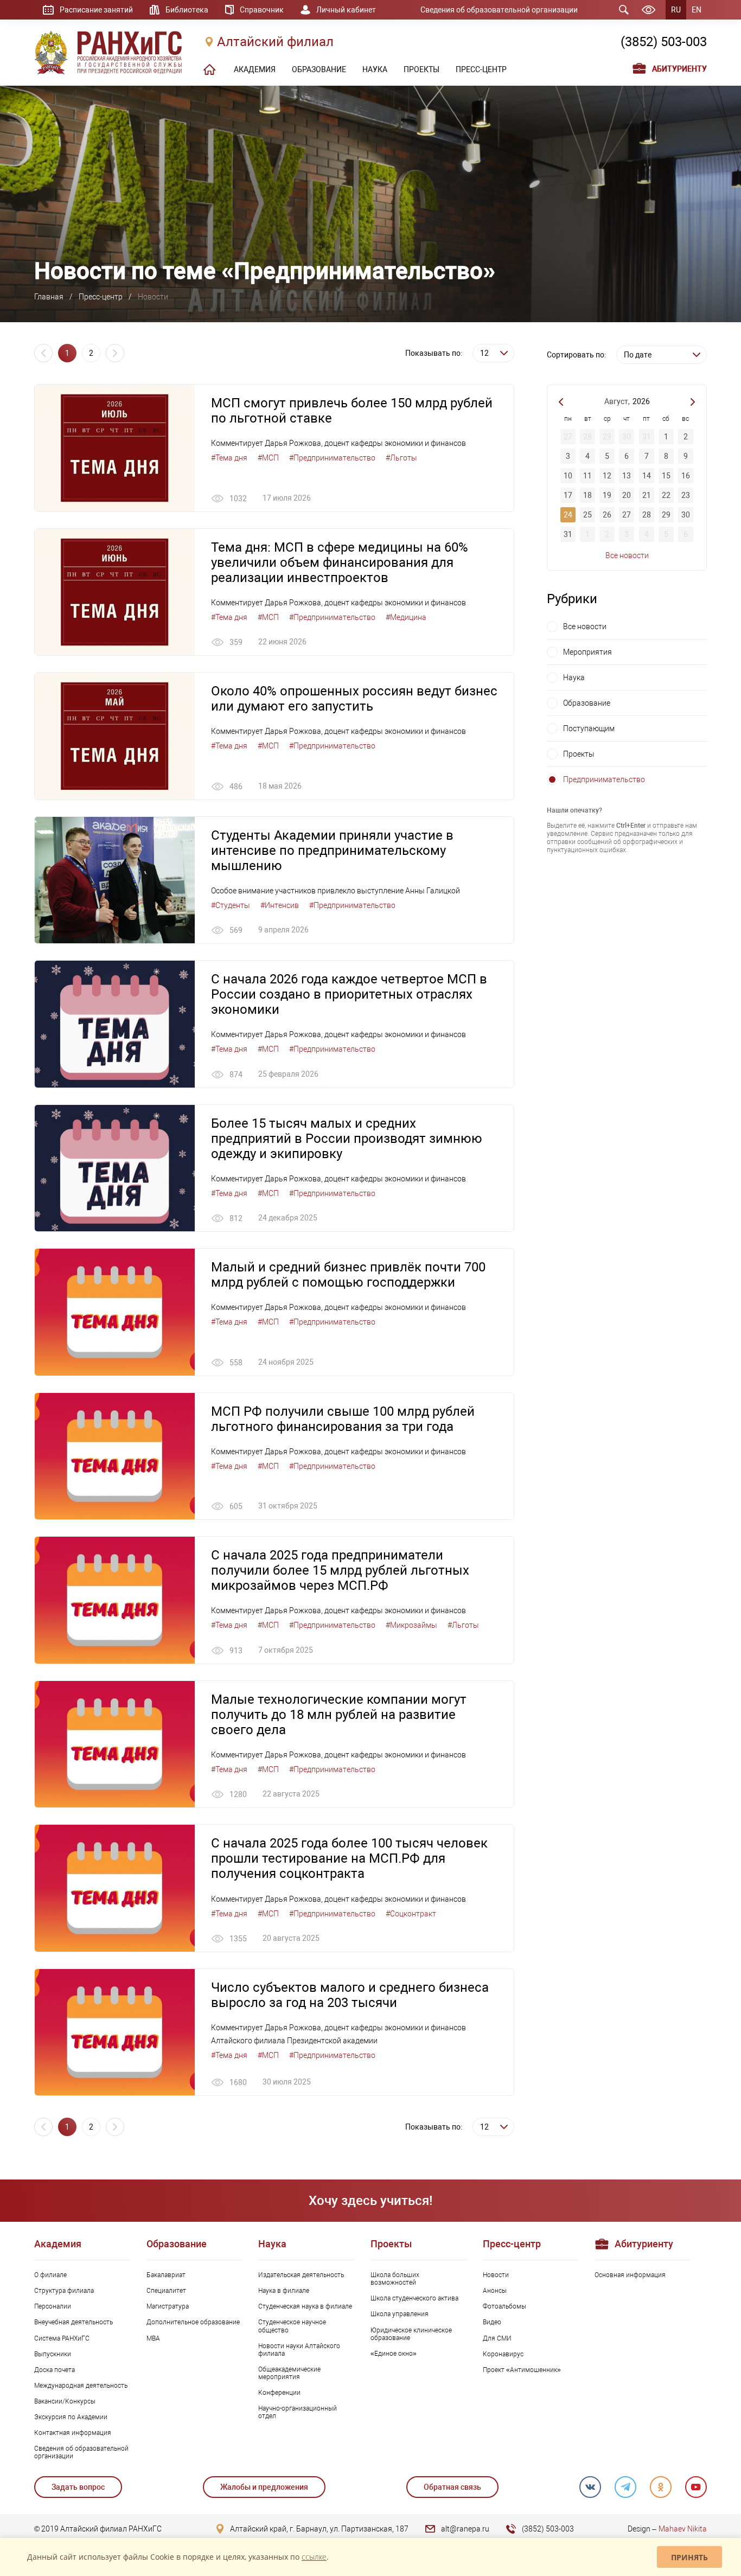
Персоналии (53, 2306)
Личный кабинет (346, 10)
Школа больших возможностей (395, 2279)
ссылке (314, 2557)
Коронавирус (503, 2354)
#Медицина (406, 617)
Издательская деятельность (301, 2275)
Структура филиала (64, 2291)
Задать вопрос (78, 2487)
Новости (496, 2275)
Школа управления (400, 2314)
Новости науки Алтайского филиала (299, 2350)
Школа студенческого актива (414, 2298)
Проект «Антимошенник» (522, 2370)
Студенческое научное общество (292, 2326)
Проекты (579, 754)
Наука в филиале (284, 2291)
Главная (49, 297)
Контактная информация (73, 2433)
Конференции (279, 2393)
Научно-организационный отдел (298, 2412)
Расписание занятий (96, 10)
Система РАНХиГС (62, 2338)
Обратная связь (452, 2487)
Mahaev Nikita (683, 2529)
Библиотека (187, 10)
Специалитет (166, 2291)
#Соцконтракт (411, 1914)
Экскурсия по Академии (71, 2417)
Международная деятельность (81, 2386)
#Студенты (231, 905)
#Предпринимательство (332, 458)
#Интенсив (280, 905)
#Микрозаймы (411, 1625)
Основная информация (630, 2275)
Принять (689, 2557)
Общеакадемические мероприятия (289, 2373)
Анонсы (495, 2291)
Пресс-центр (101, 297)
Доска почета (55, 2370)
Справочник (262, 10)
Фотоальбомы (504, 2306)
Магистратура (168, 2306)
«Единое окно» (394, 2354)
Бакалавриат (166, 2275)
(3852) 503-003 (664, 42)
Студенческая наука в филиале (305, 2306)
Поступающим (589, 728)
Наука (574, 677)
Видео (492, 2322)
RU (676, 10)
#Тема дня (229, 458)
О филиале (50, 2275)
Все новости (627, 555)
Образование (587, 703)
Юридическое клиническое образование (411, 2334)
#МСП (268, 458)
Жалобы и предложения (264, 2487)
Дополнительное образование (193, 2322)
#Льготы (401, 458)
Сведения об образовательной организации (499, 10)
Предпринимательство (604, 779)
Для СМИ (497, 2338)
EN (697, 10)
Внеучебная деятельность (74, 2322)
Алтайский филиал (275, 42)
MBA (153, 2338)
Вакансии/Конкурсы (65, 2401)
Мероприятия (587, 652)
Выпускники (53, 2354)
